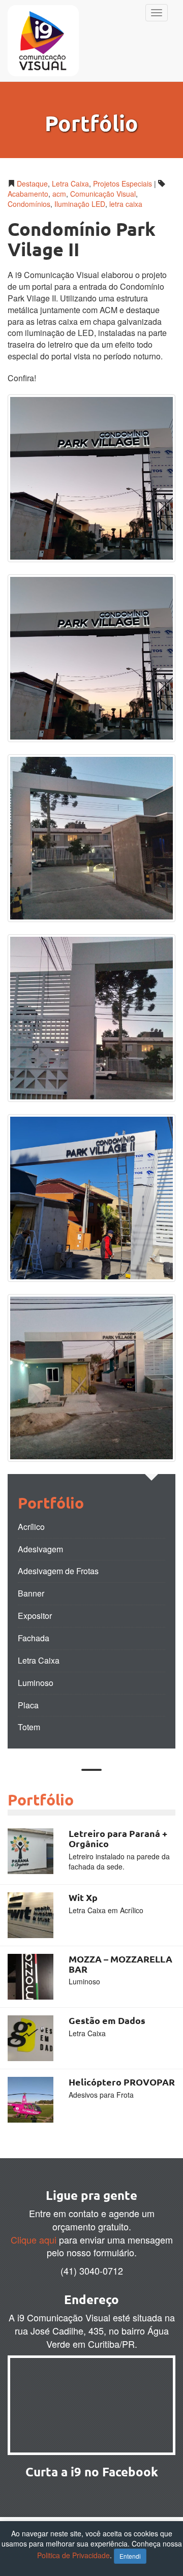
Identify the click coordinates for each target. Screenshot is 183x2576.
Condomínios (29, 204)
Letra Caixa (70, 183)
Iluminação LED (80, 204)
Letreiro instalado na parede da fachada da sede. (119, 1861)
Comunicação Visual (103, 194)
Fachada (34, 1638)
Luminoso (36, 1683)
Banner (31, 1593)
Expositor (35, 1616)
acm (59, 194)
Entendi (130, 2556)
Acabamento (28, 194)
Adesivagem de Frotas (58, 1571)
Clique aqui (34, 2240)
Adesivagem (40, 1549)
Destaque (32, 183)
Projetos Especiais (123, 183)
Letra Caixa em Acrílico (106, 1910)
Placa (28, 1705)
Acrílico (31, 1527)
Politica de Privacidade (73, 2555)
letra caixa (126, 204)
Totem (29, 1727)
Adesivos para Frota (101, 2095)
